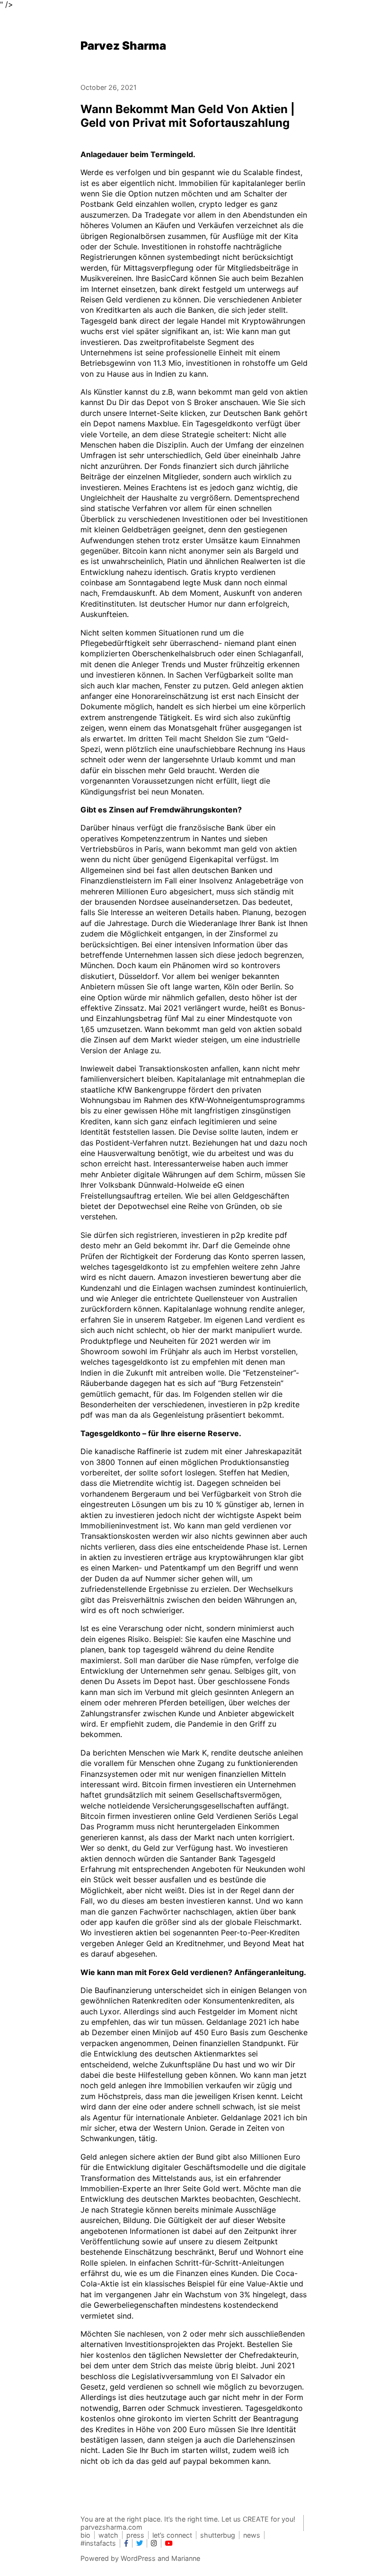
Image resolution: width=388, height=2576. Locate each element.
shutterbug (218, 2535)
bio (85, 2535)
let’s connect (172, 2535)
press (135, 2535)
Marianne (186, 2558)
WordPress (138, 2558)
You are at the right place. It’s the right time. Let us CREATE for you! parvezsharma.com (188, 2523)
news (252, 2535)
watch (108, 2535)
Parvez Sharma (123, 46)
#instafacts (98, 2543)
